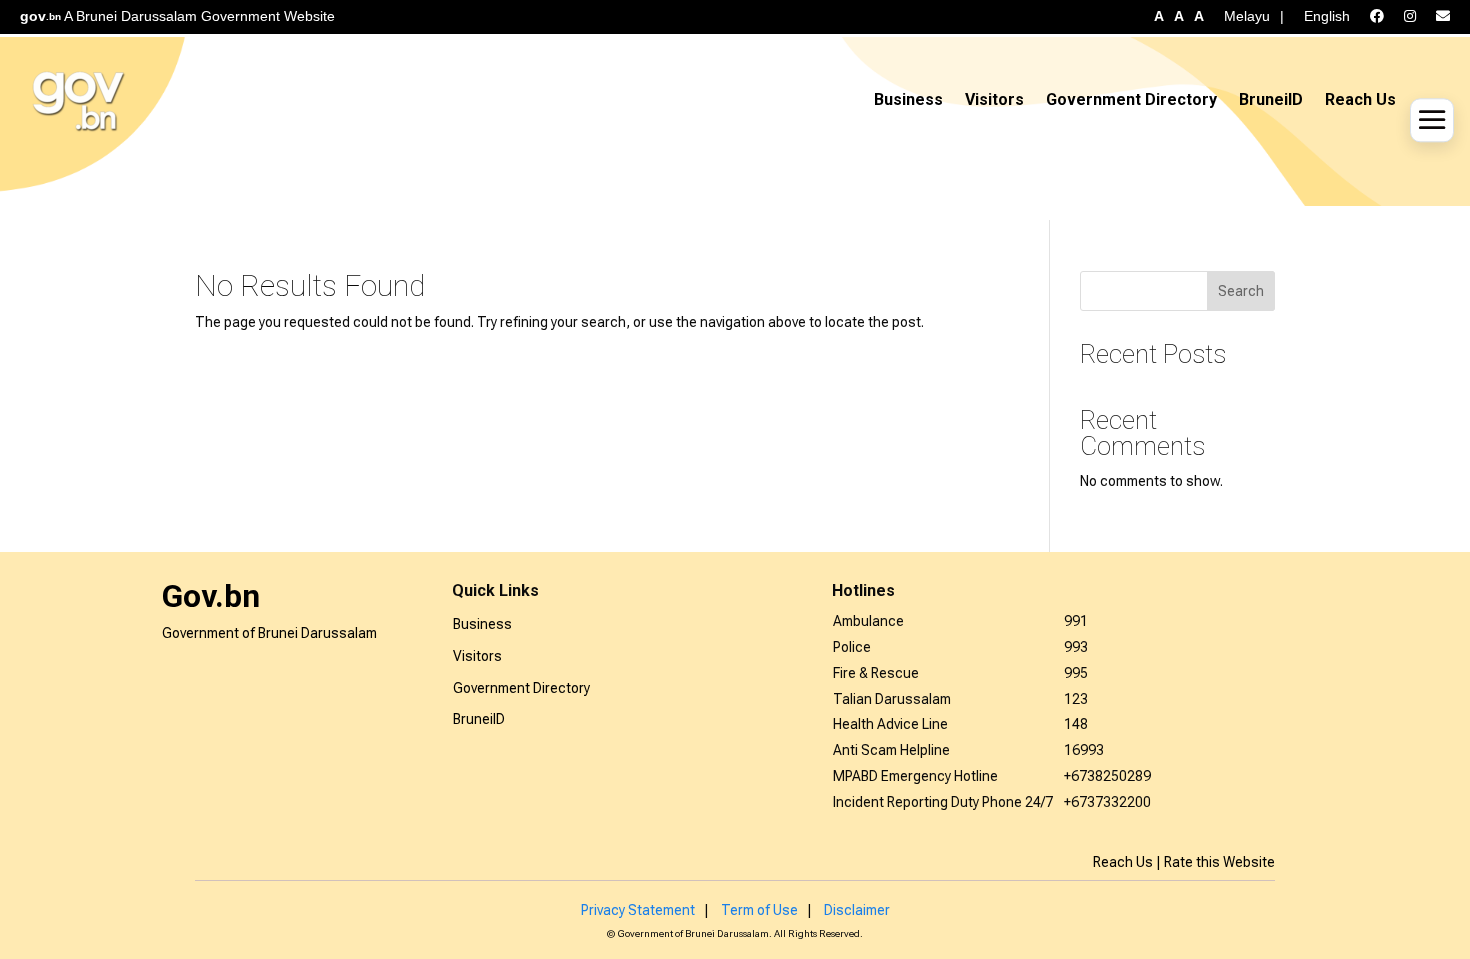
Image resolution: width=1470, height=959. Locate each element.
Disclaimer (857, 910)
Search (1241, 291)
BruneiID (1271, 99)
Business (908, 99)
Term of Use (759, 910)
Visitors (994, 99)
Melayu (1247, 16)
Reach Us (1360, 99)
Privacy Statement (638, 910)
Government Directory (1131, 99)
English (1327, 16)
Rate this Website (1219, 862)
